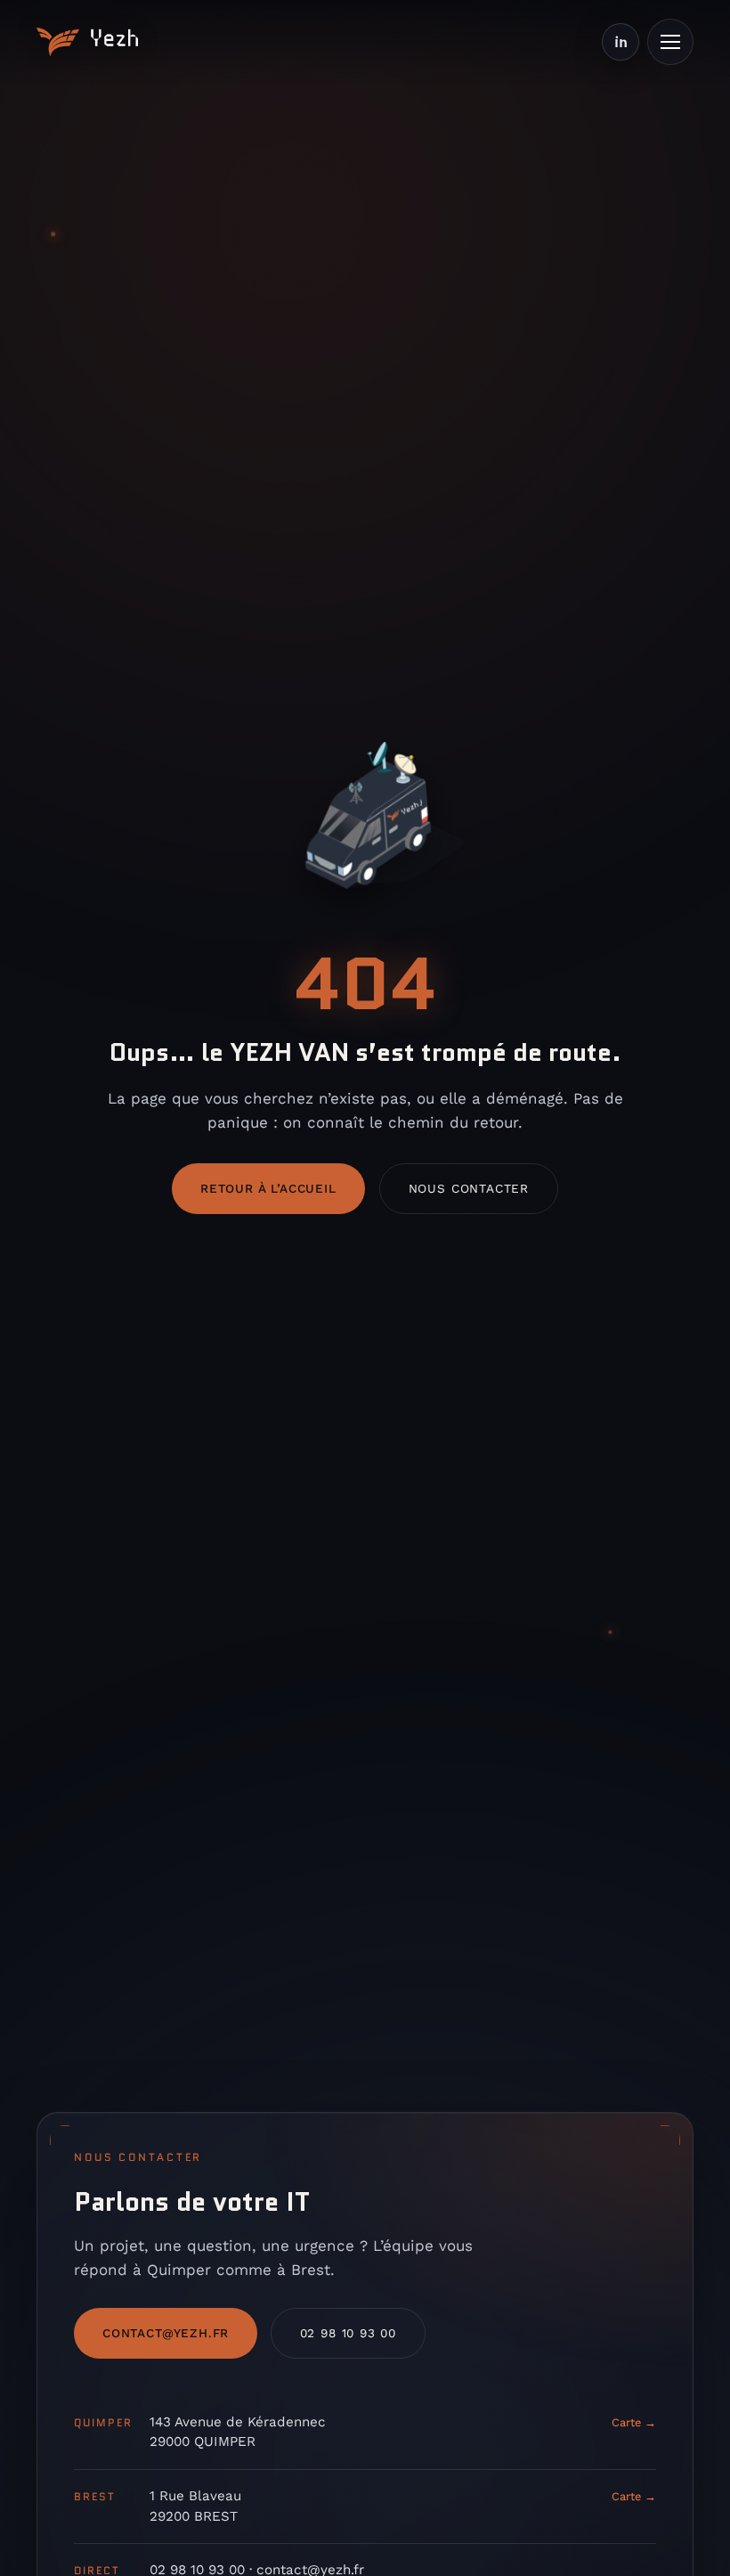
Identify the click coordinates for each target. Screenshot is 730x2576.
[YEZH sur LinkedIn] (620, 42)
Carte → (634, 2422)
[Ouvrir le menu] (670, 42)
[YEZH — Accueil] (87, 42)
